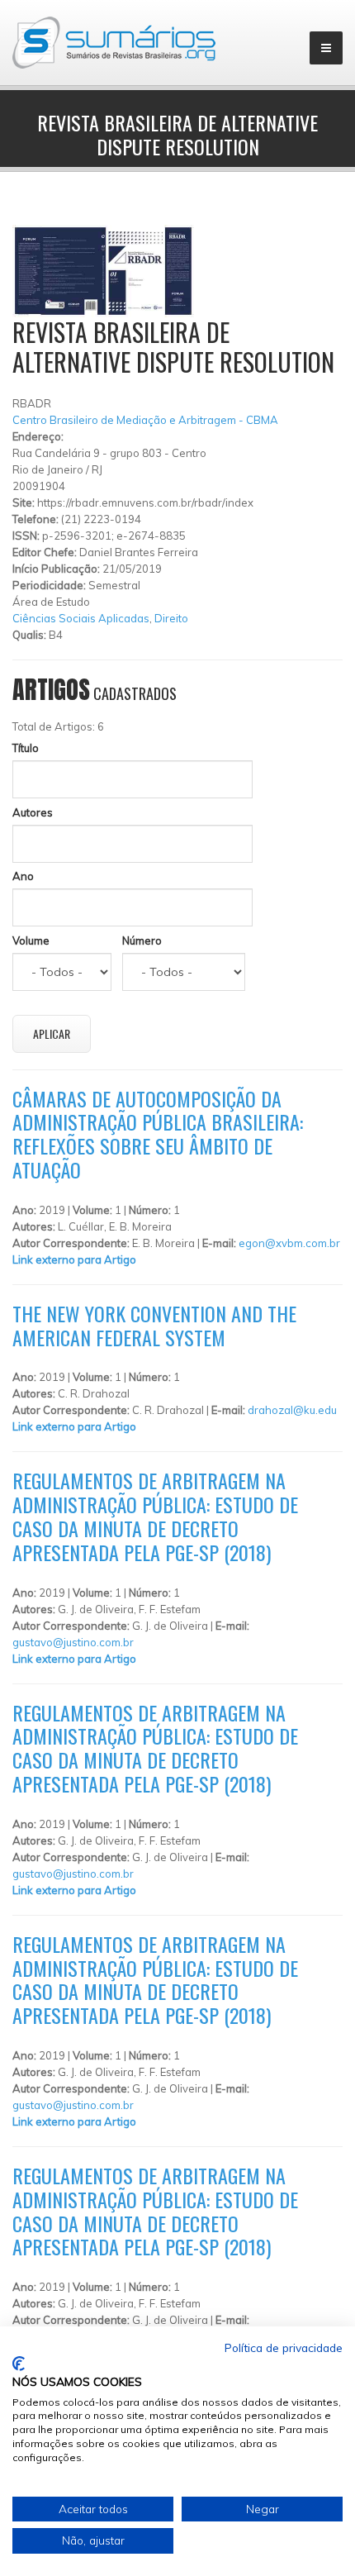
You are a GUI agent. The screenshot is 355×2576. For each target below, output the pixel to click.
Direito (171, 618)
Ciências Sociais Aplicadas (81, 618)
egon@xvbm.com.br (289, 1243)
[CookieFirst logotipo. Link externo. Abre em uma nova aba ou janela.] (19, 2364)
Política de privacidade (284, 2347)
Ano (23, 876)
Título (26, 748)
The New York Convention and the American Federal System (154, 1325)
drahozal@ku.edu (292, 1410)
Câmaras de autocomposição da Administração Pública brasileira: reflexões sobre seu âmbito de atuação (158, 1134)
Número (142, 940)
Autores (33, 812)
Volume (31, 940)
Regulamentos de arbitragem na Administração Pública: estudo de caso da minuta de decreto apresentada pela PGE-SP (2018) (155, 1516)
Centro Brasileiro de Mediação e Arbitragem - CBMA (145, 420)
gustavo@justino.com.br (73, 1642)
